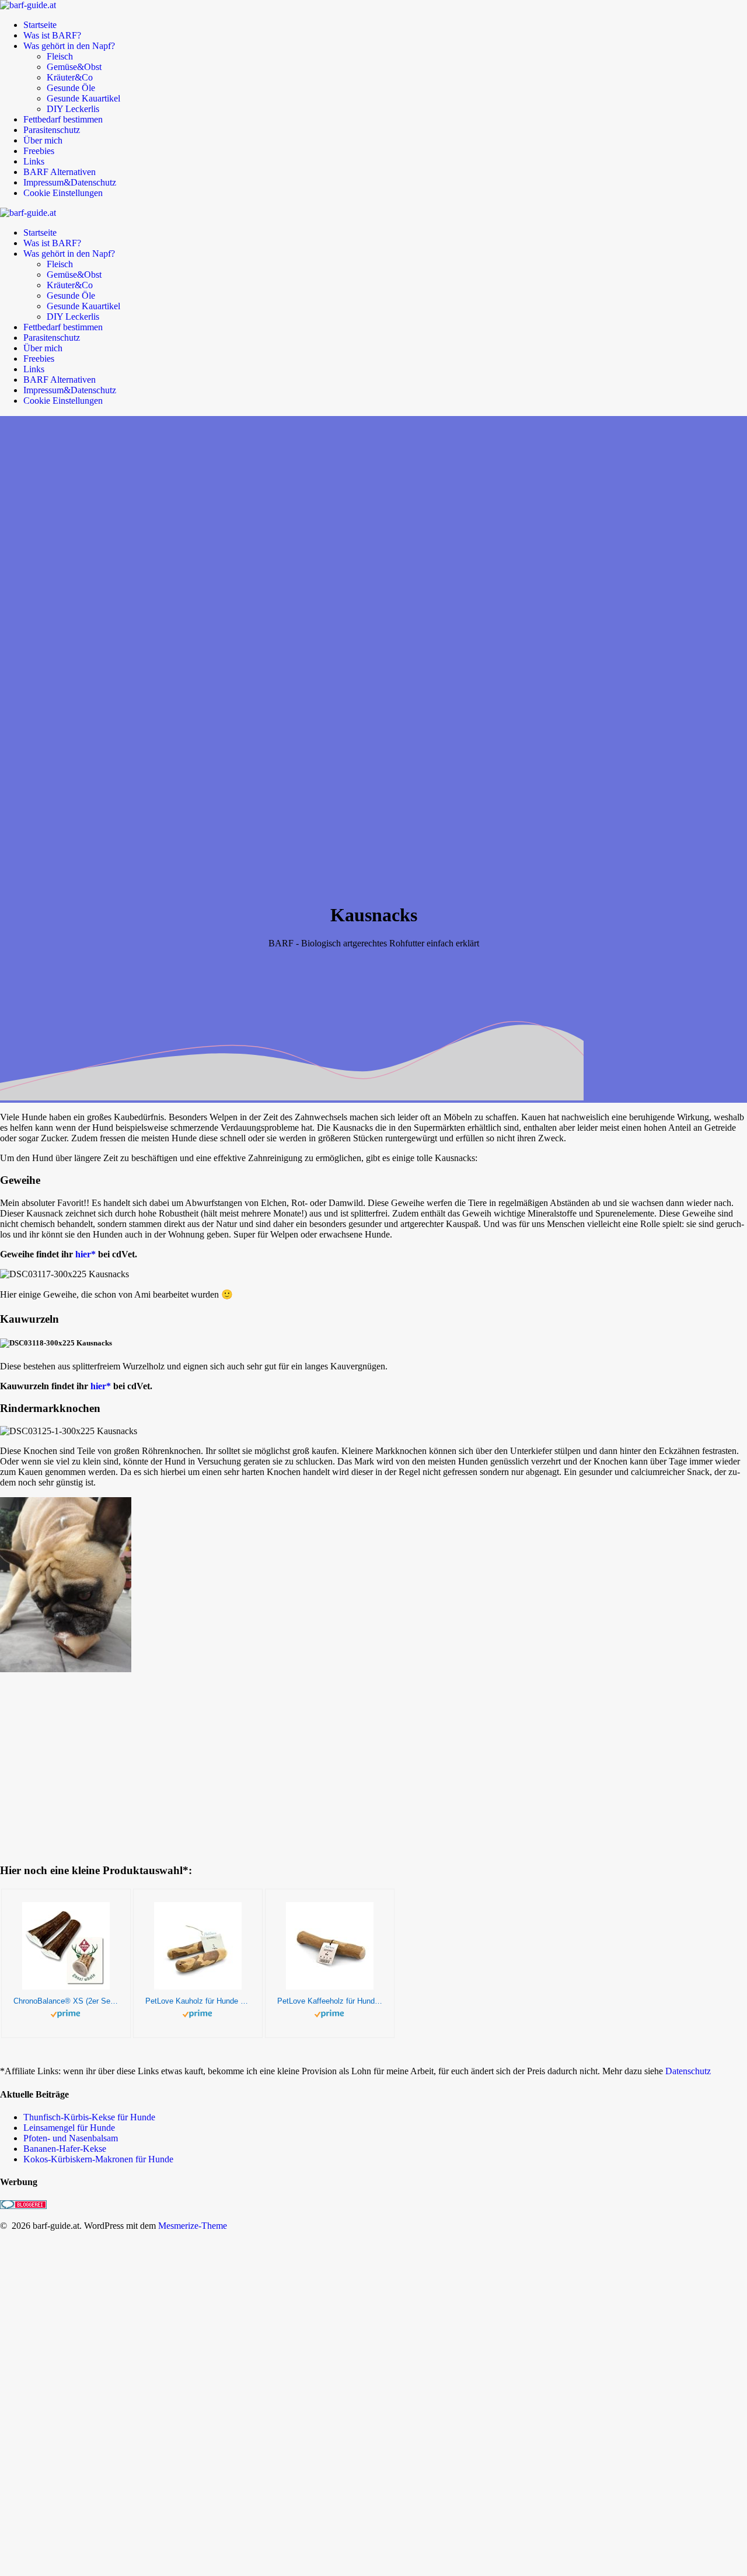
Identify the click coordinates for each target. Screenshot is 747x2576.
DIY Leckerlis (73, 109)
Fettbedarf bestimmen (63, 119)
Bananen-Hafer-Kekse (65, 2149)
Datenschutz (688, 2071)
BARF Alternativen (60, 172)
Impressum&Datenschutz (70, 182)
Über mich (43, 140)
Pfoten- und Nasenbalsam (71, 2138)
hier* (85, 1254)
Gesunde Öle (71, 88)
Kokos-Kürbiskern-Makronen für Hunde (98, 2159)
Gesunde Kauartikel (83, 98)
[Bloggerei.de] (23, 2206)
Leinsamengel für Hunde (69, 2128)
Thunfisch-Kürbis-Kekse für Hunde (89, 2117)
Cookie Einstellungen (63, 193)
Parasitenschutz (52, 130)
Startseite (40, 25)
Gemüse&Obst (74, 67)
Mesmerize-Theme (193, 2226)
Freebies (39, 151)
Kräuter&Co (70, 77)
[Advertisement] (674, 2387)
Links (34, 161)
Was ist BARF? (52, 35)
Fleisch (60, 56)
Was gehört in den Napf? (69, 46)
